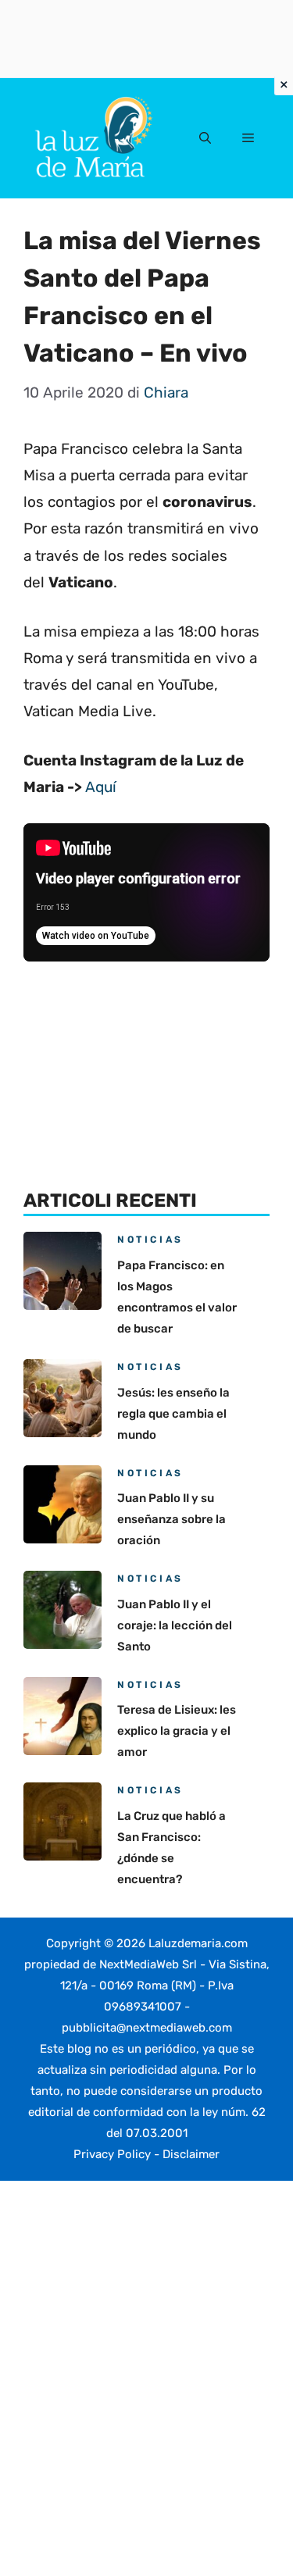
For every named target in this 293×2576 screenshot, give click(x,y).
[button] (205, 138)
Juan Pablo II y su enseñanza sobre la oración (172, 1519)
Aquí (101, 787)
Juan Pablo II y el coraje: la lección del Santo (175, 1625)
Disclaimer (191, 2154)
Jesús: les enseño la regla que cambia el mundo (173, 1414)
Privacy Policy (112, 2154)
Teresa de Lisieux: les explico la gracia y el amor (177, 1731)
